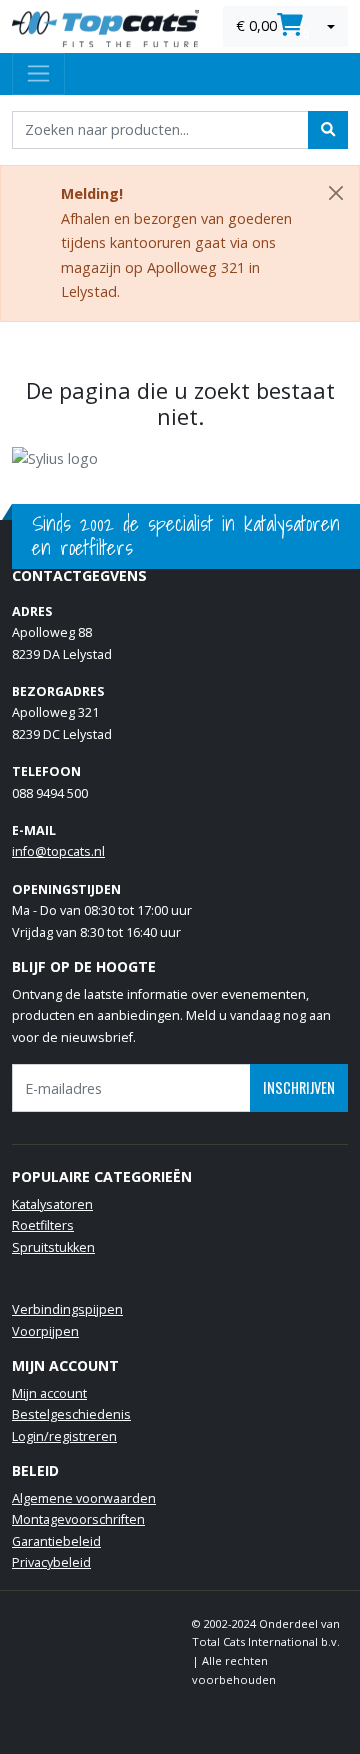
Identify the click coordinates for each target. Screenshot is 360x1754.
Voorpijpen (45, 1331)
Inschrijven (299, 1087)
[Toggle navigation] (38, 74)
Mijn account (49, 1393)
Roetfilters (43, 1225)
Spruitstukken (53, 1247)
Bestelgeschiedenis (71, 1414)
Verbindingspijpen (67, 1309)
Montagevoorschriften (78, 1519)
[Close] (336, 193)
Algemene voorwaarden (84, 1498)
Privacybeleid (51, 1562)
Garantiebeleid (56, 1541)
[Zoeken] (328, 130)
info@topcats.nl (58, 851)
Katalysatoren (52, 1204)
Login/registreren (64, 1436)
